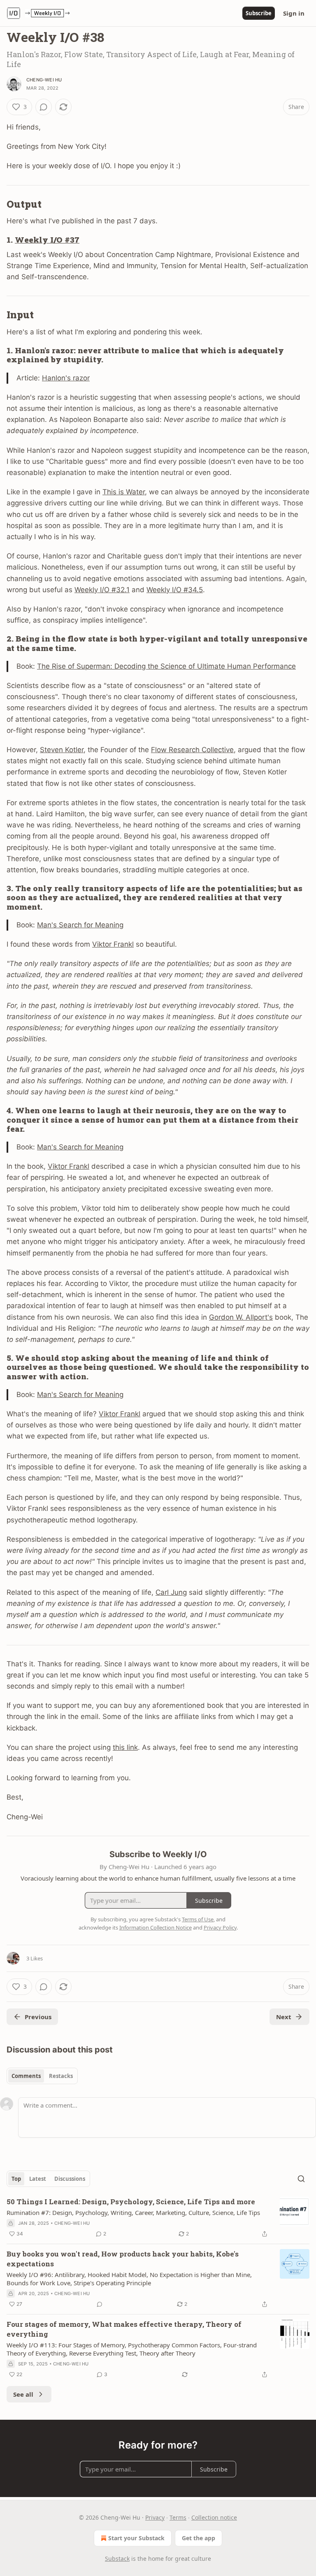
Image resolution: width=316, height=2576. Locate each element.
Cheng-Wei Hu (44, 80)
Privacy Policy (220, 1927)
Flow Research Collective (192, 750)
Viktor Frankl (113, 944)
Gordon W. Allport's (241, 1317)
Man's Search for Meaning (80, 925)
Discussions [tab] (70, 2179)
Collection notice (214, 2517)
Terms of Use (198, 1919)
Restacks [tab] (61, 2076)
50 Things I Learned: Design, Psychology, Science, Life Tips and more (131, 2202)
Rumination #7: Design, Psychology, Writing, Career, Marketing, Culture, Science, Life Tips (133, 2212)
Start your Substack (136, 2538)
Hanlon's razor (66, 378)
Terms (178, 2517)
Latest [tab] (38, 2179)
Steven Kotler (62, 750)
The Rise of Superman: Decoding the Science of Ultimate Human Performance (166, 666)
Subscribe (259, 13)
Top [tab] (16, 2179)
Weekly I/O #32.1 (102, 590)
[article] (158, 2218)
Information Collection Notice (156, 1927)
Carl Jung (171, 1592)
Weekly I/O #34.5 (175, 590)
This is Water (124, 492)
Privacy (155, 2517)
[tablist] (42, 2076)
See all (23, 2394)
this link (125, 1747)
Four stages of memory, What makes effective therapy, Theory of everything (124, 2329)
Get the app (199, 2538)
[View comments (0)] (44, 107)
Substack (117, 2559)
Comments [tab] (26, 2076)
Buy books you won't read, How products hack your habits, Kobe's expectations (123, 2259)
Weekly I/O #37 (47, 240)
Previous (38, 2017)
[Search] (301, 2179)
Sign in (294, 13)
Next (284, 2017)
